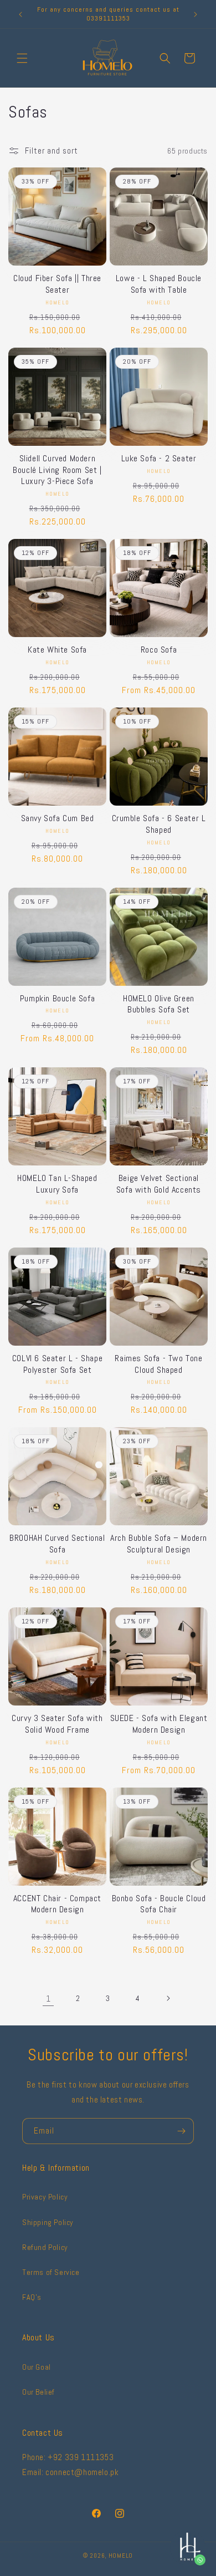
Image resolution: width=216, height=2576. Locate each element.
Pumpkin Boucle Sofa (57, 999)
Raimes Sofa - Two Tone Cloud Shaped (158, 1364)
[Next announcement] (196, 14)
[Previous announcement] (20, 14)
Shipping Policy (48, 2222)
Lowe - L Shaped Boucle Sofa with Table (159, 284)
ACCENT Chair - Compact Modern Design (57, 1904)
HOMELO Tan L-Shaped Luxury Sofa (57, 1184)
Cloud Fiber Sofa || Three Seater (57, 284)
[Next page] (168, 1998)
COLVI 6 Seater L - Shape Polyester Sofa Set (57, 1364)
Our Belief (38, 2392)
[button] (22, 58)
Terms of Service (51, 2272)
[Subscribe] (181, 2131)
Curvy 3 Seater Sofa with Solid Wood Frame (57, 1724)
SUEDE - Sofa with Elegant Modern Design (159, 1724)
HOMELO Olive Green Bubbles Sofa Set (159, 1004)
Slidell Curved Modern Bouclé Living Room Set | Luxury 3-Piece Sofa (57, 470)
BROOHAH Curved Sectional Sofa (57, 1544)
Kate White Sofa (57, 650)
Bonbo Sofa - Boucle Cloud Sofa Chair (159, 1904)
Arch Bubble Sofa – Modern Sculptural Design (159, 1544)
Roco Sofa (159, 650)
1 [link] (48, 1999)
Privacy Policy (45, 2197)
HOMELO (121, 2555)
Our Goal (37, 2367)
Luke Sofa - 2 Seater (159, 459)
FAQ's (32, 2297)
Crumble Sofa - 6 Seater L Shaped (159, 824)
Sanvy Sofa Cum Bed (58, 818)
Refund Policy (45, 2247)
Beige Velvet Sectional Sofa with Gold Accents (159, 1184)
